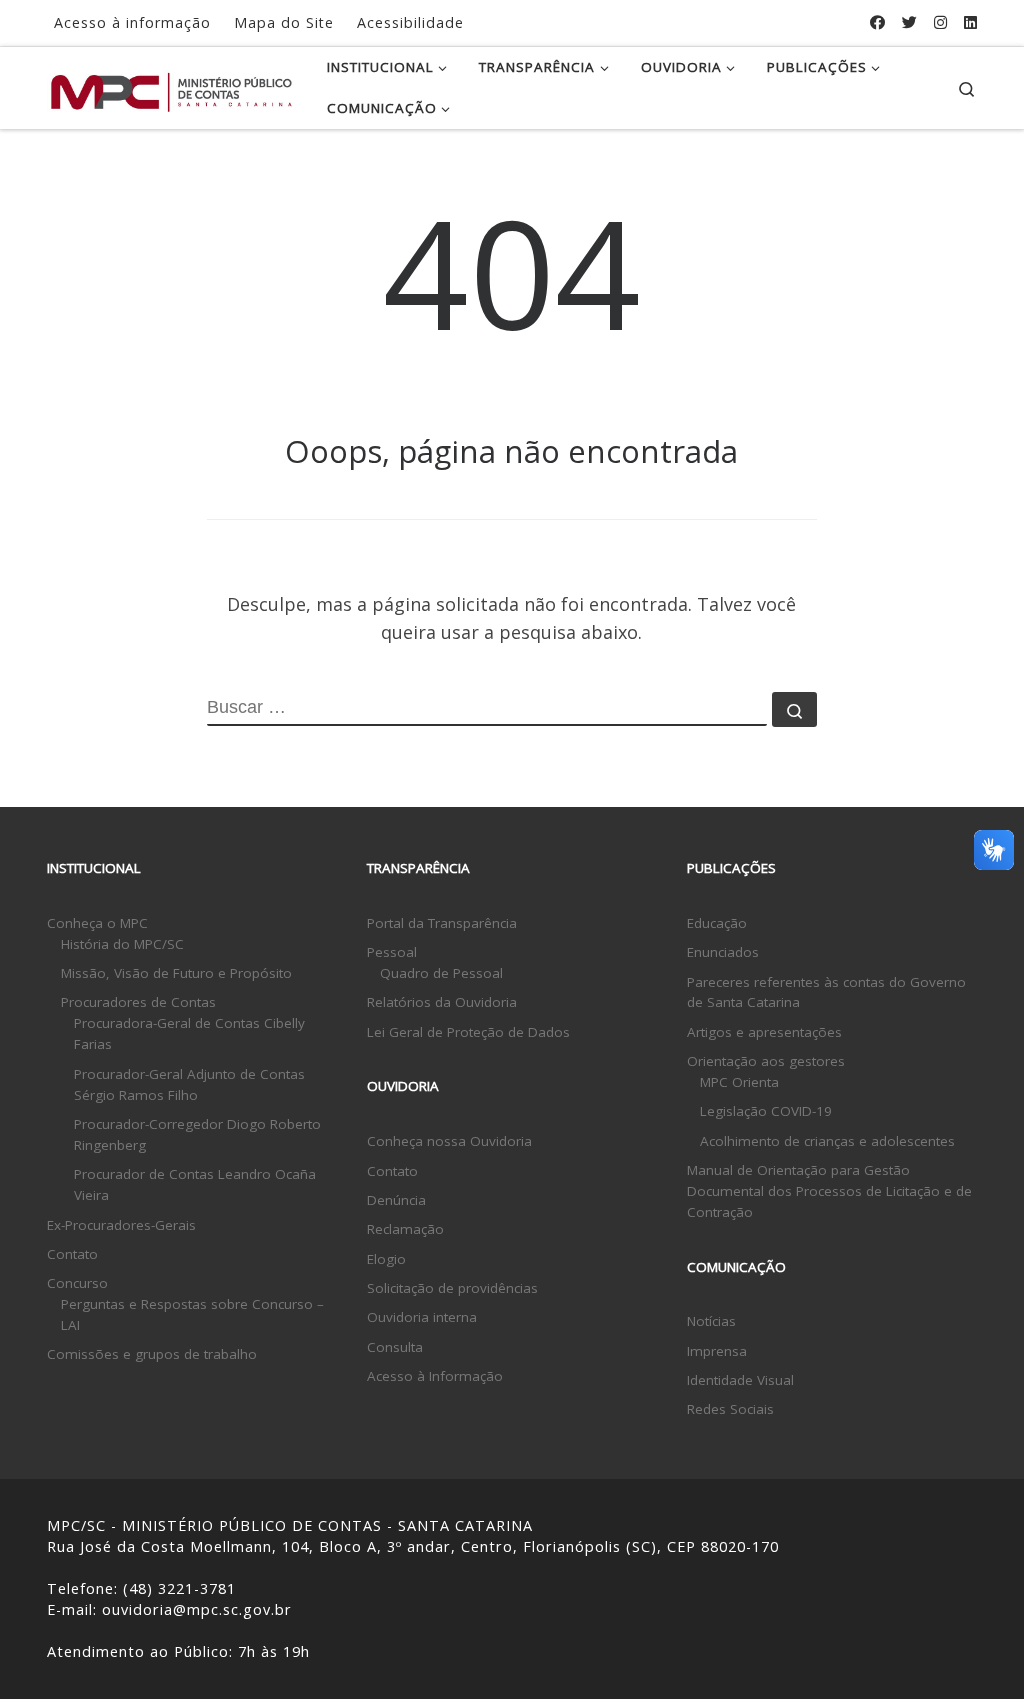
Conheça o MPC (97, 923)
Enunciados (723, 952)
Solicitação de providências (452, 1288)
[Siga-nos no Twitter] (909, 22)
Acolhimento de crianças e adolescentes (827, 1141)
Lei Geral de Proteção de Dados (468, 1032)
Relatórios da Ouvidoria (442, 1002)
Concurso (77, 1283)
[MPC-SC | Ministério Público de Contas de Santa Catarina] (172, 87)
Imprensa (717, 1351)
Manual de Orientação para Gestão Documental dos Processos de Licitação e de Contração (829, 1191)
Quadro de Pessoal (441, 973)
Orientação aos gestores (766, 1061)
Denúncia (396, 1200)
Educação (717, 923)
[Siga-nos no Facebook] (877, 22)
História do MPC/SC (122, 944)
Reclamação (405, 1229)
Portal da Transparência (442, 923)
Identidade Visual (740, 1380)
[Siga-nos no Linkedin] (970, 22)
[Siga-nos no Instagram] (940, 22)
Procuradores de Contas (138, 1002)
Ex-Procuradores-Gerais (121, 1225)
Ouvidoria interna (422, 1317)
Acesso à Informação (435, 1376)
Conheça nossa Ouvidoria (449, 1141)
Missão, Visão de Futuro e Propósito (176, 973)
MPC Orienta (739, 1082)
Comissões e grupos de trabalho (152, 1354)
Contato (72, 1254)
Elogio (386, 1259)
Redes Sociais (730, 1409)
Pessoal (392, 952)
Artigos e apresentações (764, 1032)
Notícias (711, 1321)
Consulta (395, 1347)
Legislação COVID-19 (766, 1111)
